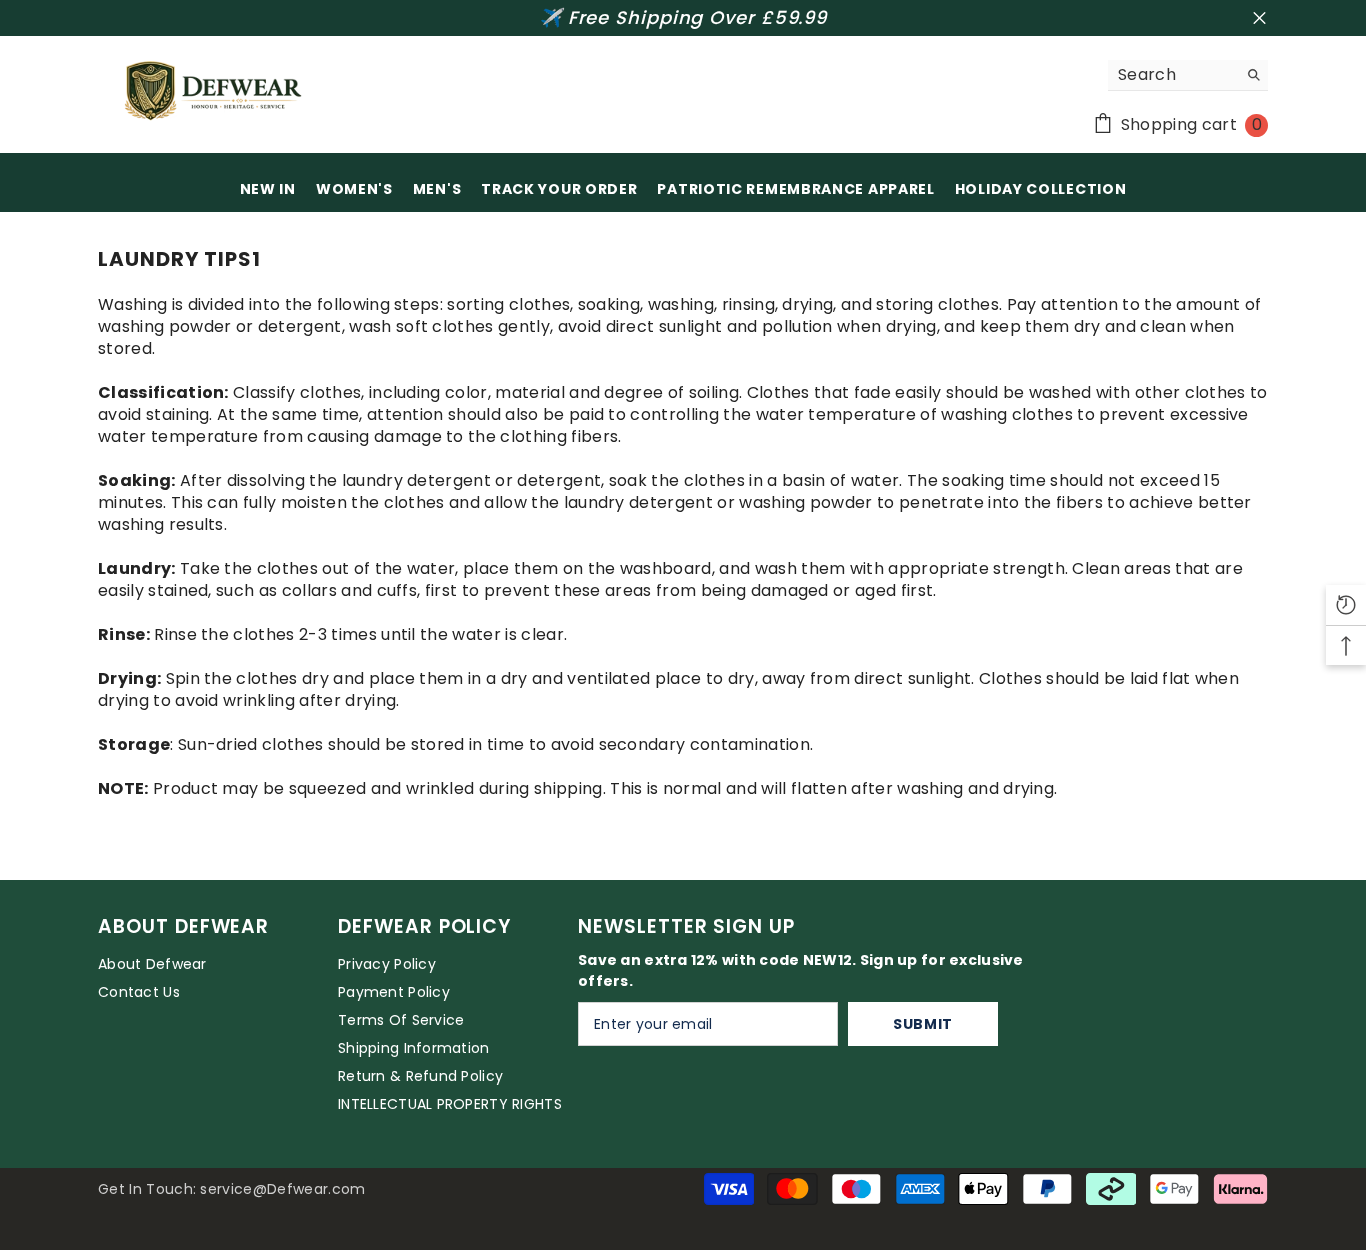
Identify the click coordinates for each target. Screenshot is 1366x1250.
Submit (923, 1024)
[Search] (1188, 75)
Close (1259, 18)
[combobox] (1172, 75)
